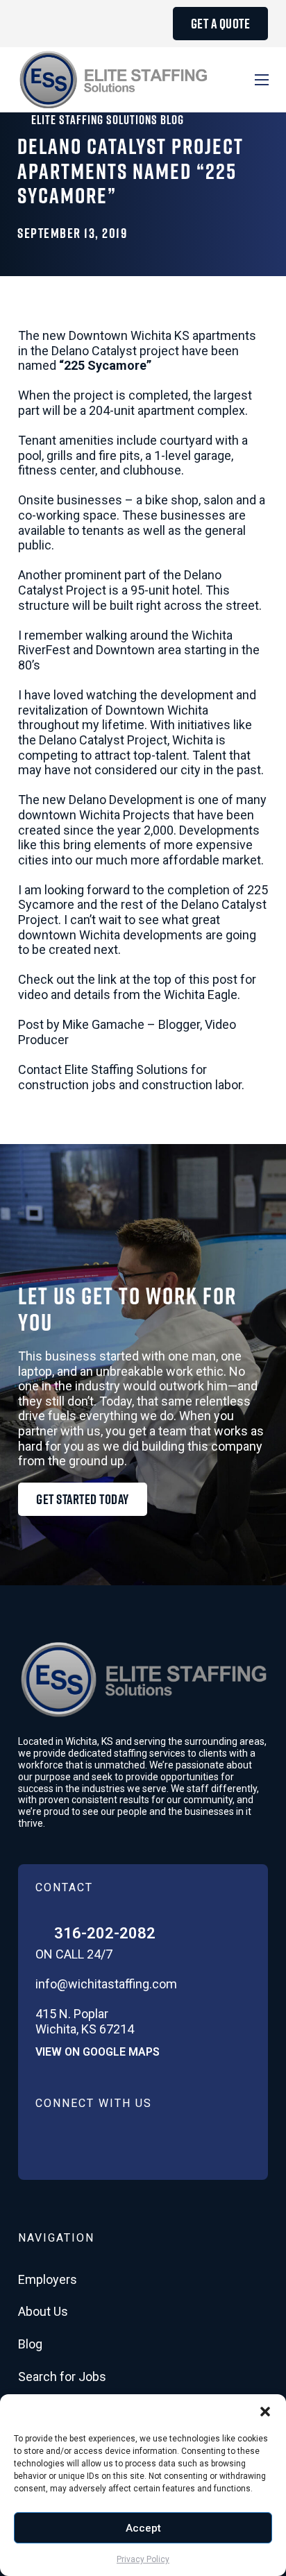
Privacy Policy (143, 2559)
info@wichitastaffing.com (106, 1984)
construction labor (192, 1085)
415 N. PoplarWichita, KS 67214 (85, 2021)
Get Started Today (83, 1499)
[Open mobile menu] (262, 80)
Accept (143, 2528)
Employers (48, 2279)
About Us (43, 2311)
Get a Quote (221, 24)
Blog (30, 2344)
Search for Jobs (62, 2377)
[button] (265, 2412)
